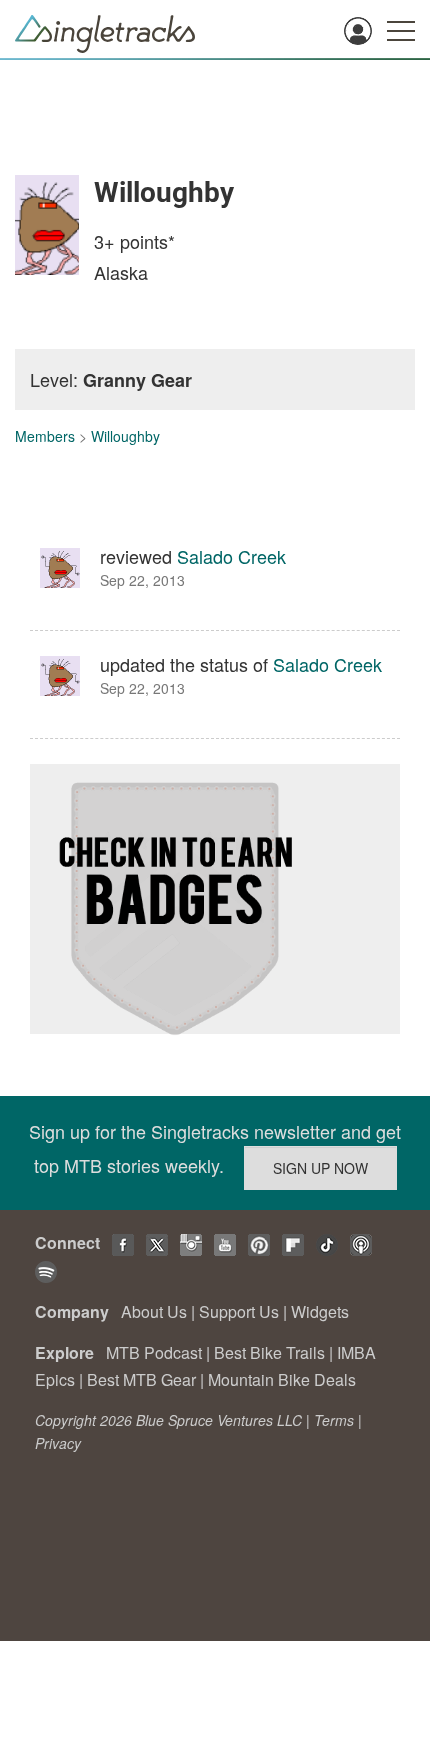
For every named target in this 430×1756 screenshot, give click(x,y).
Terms (334, 1420)
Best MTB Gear (141, 1379)
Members (45, 436)
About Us (154, 1311)
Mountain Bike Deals (282, 1379)
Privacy (58, 1443)
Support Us (239, 1311)
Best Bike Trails (269, 1352)
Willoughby (125, 436)
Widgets (320, 1311)
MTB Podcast (154, 1352)
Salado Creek (231, 556)
